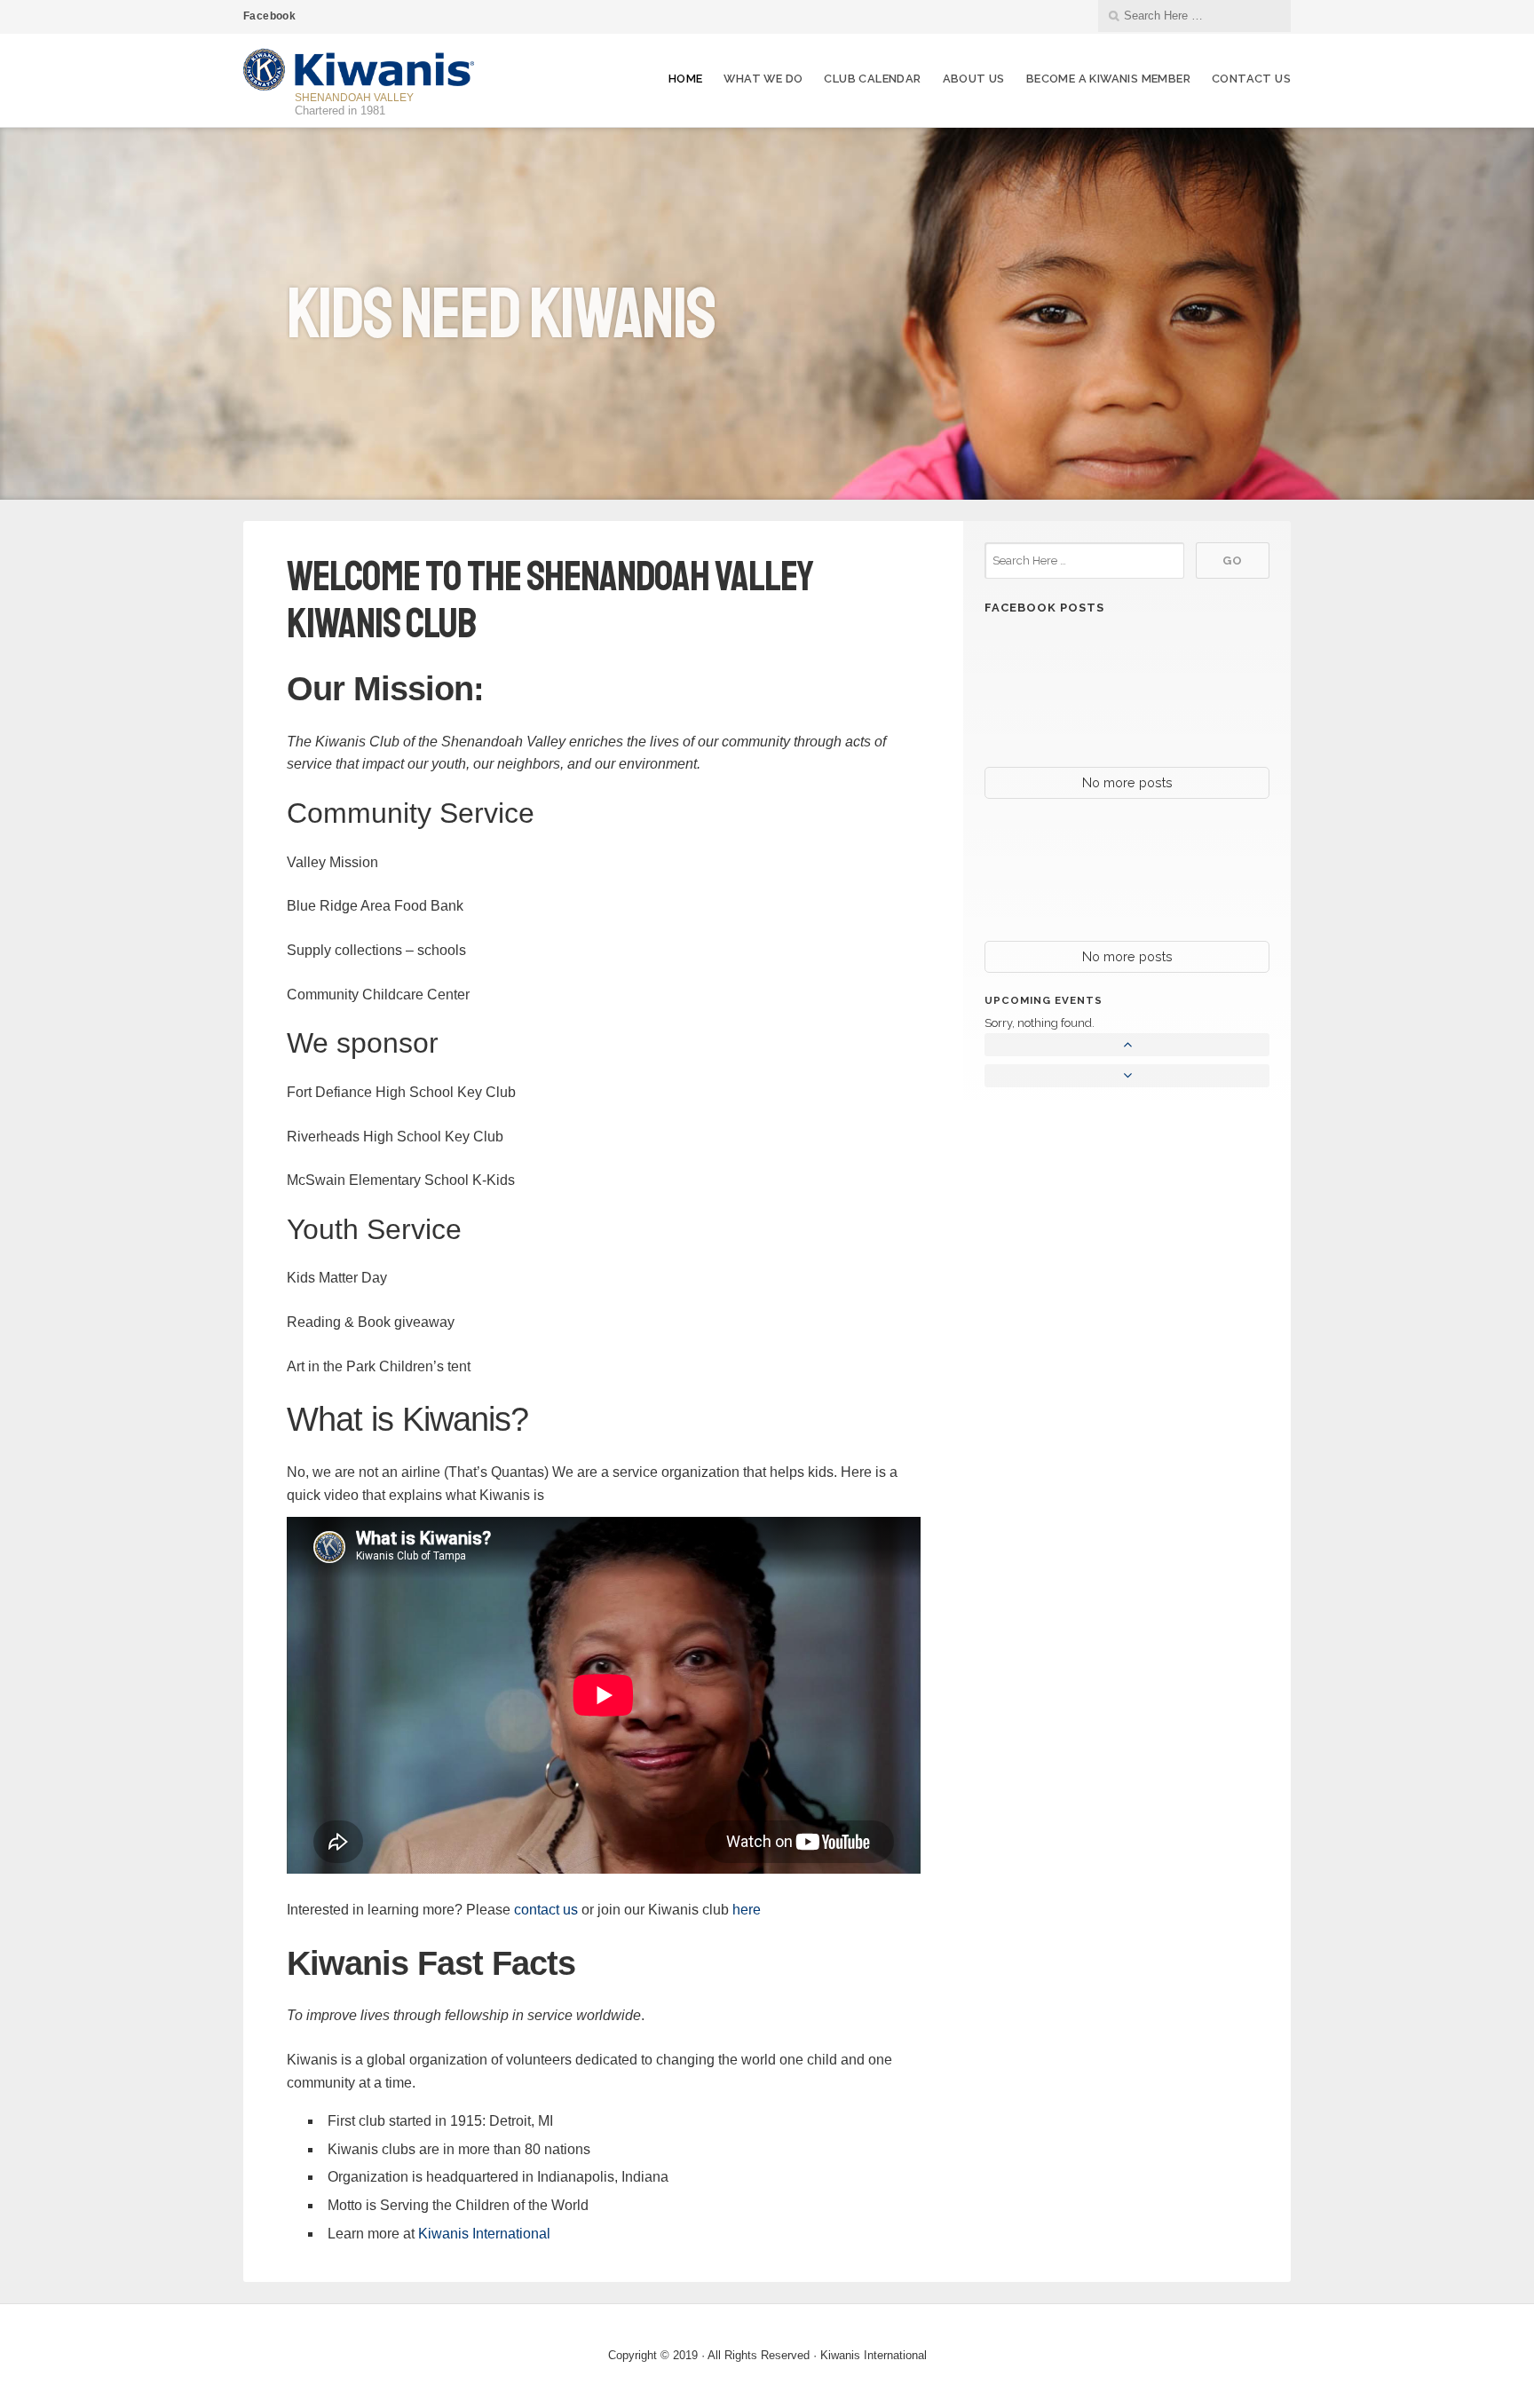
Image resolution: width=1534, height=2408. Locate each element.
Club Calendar (872, 79)
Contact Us (1251, 79)
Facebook (269, 16)
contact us (546, 1910)
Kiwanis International (484, 2234)
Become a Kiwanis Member (1108, 79)
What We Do (763, 79)
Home (686, 79)
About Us (974, 79)
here (747, 1910)
